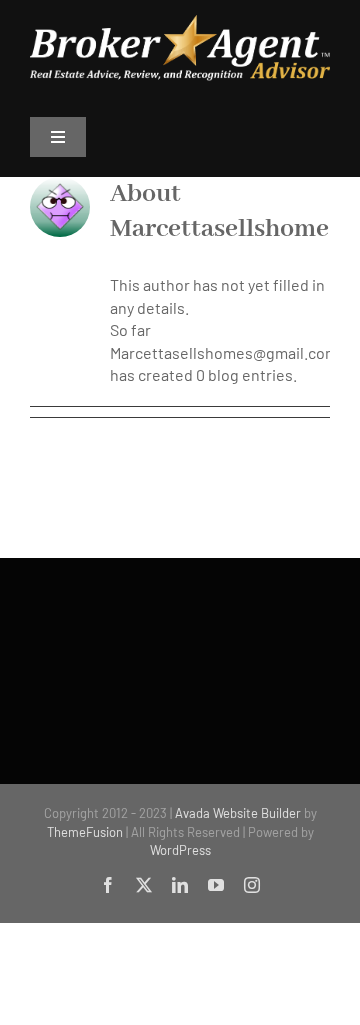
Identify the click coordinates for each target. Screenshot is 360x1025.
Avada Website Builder (238, 813)
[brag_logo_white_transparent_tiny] (180, 22)
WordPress (180, 850)
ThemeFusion (85, 832)
